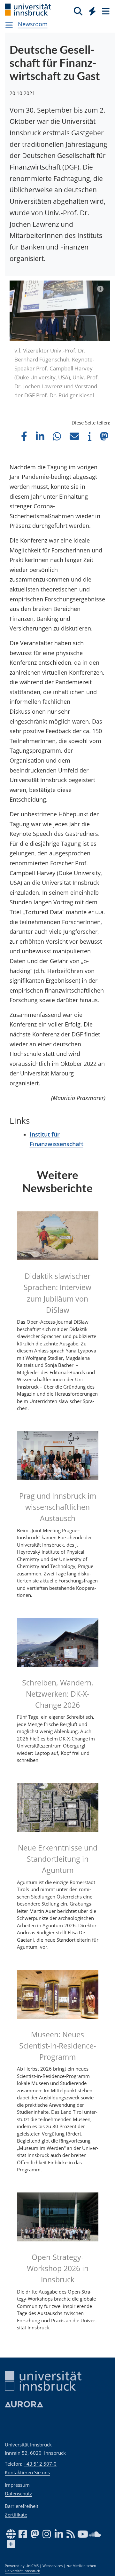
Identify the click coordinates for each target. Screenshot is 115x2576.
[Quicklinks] (92, 11)
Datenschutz (18, 2493)
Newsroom (33, 24)
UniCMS (32, 2566)
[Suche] (78, 11)
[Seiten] (105, 11)
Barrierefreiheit (22, 2506)
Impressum (17, 2485)
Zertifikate (16, 2515)
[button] (24, 436)
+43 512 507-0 (40, 2464)
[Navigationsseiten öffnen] (9, 25)
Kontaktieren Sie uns (27, 2472)
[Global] (91, 10)
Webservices (53, 2566)
